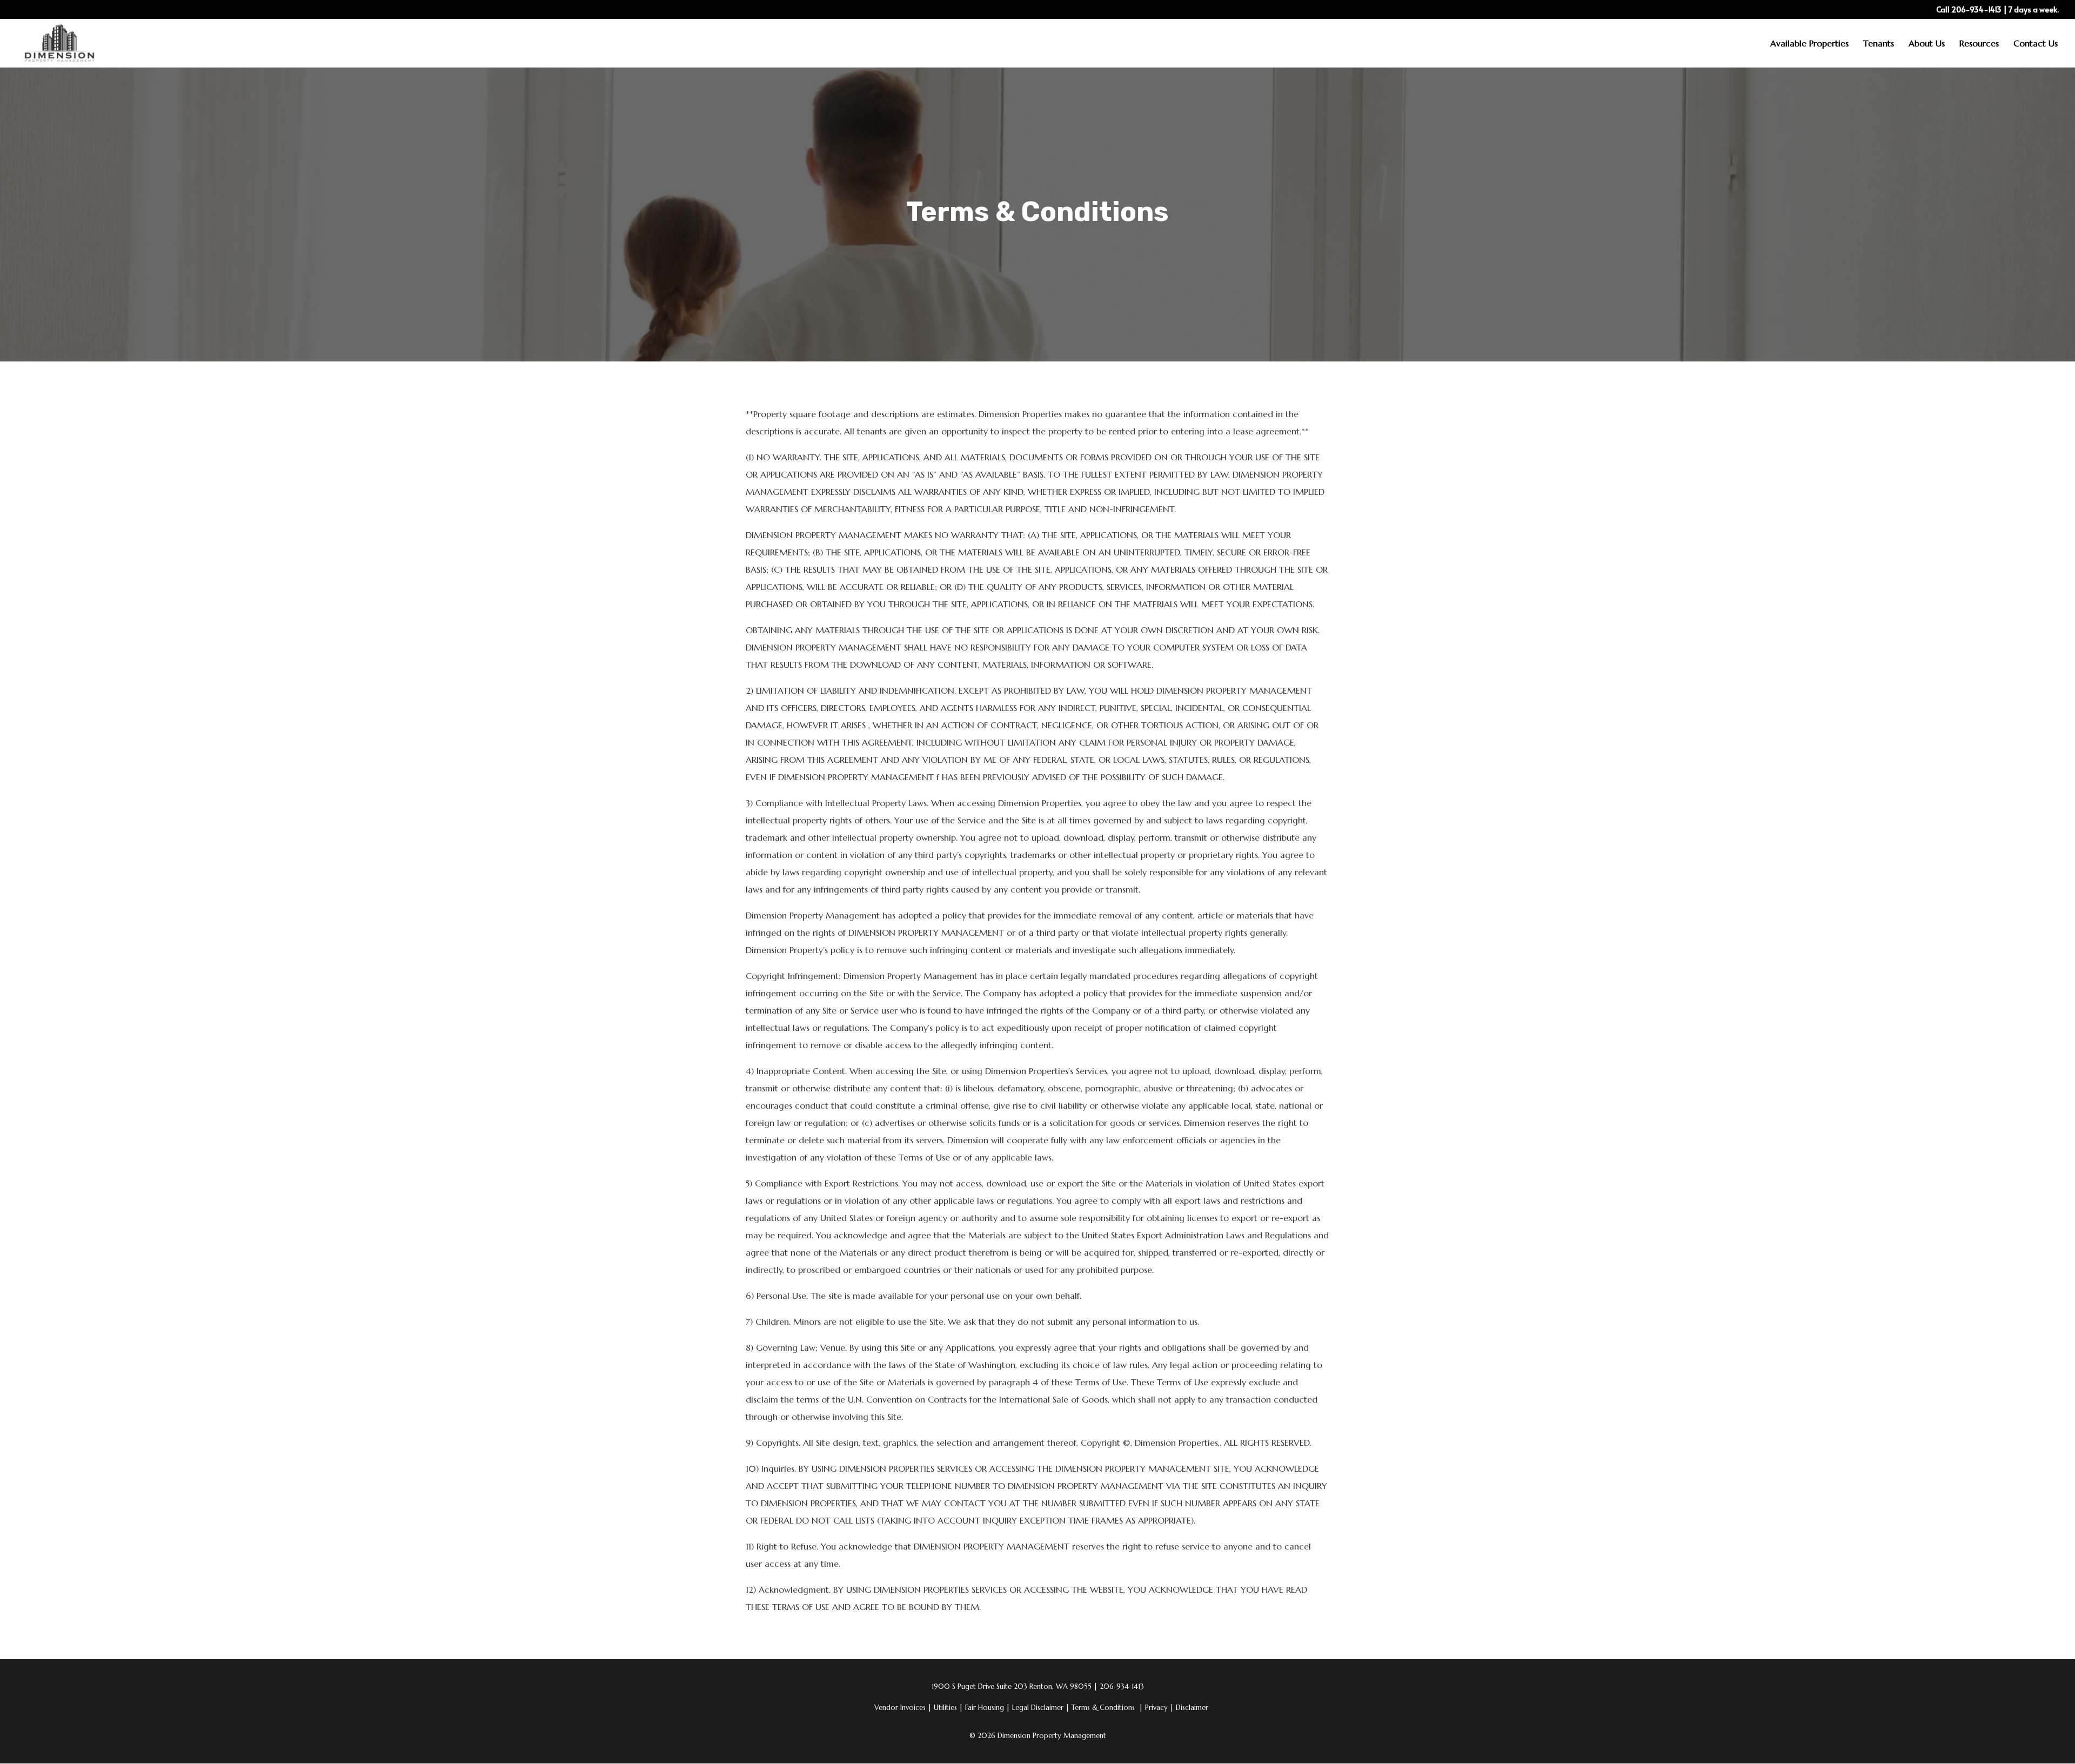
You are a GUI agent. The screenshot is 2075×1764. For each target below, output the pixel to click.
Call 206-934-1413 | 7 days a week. (1997, 10)
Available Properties (1809, 44)
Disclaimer (1192, 1708)
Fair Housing (988, 1708)
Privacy (1159, 1708)
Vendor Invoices (900, 1708)
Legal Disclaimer (1041, 1708)
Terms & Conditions (1103, 1708)
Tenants (1879, 44)
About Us (1927, 44)
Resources (1979, 44)
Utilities (948, 1708)
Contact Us (2036, 44)
